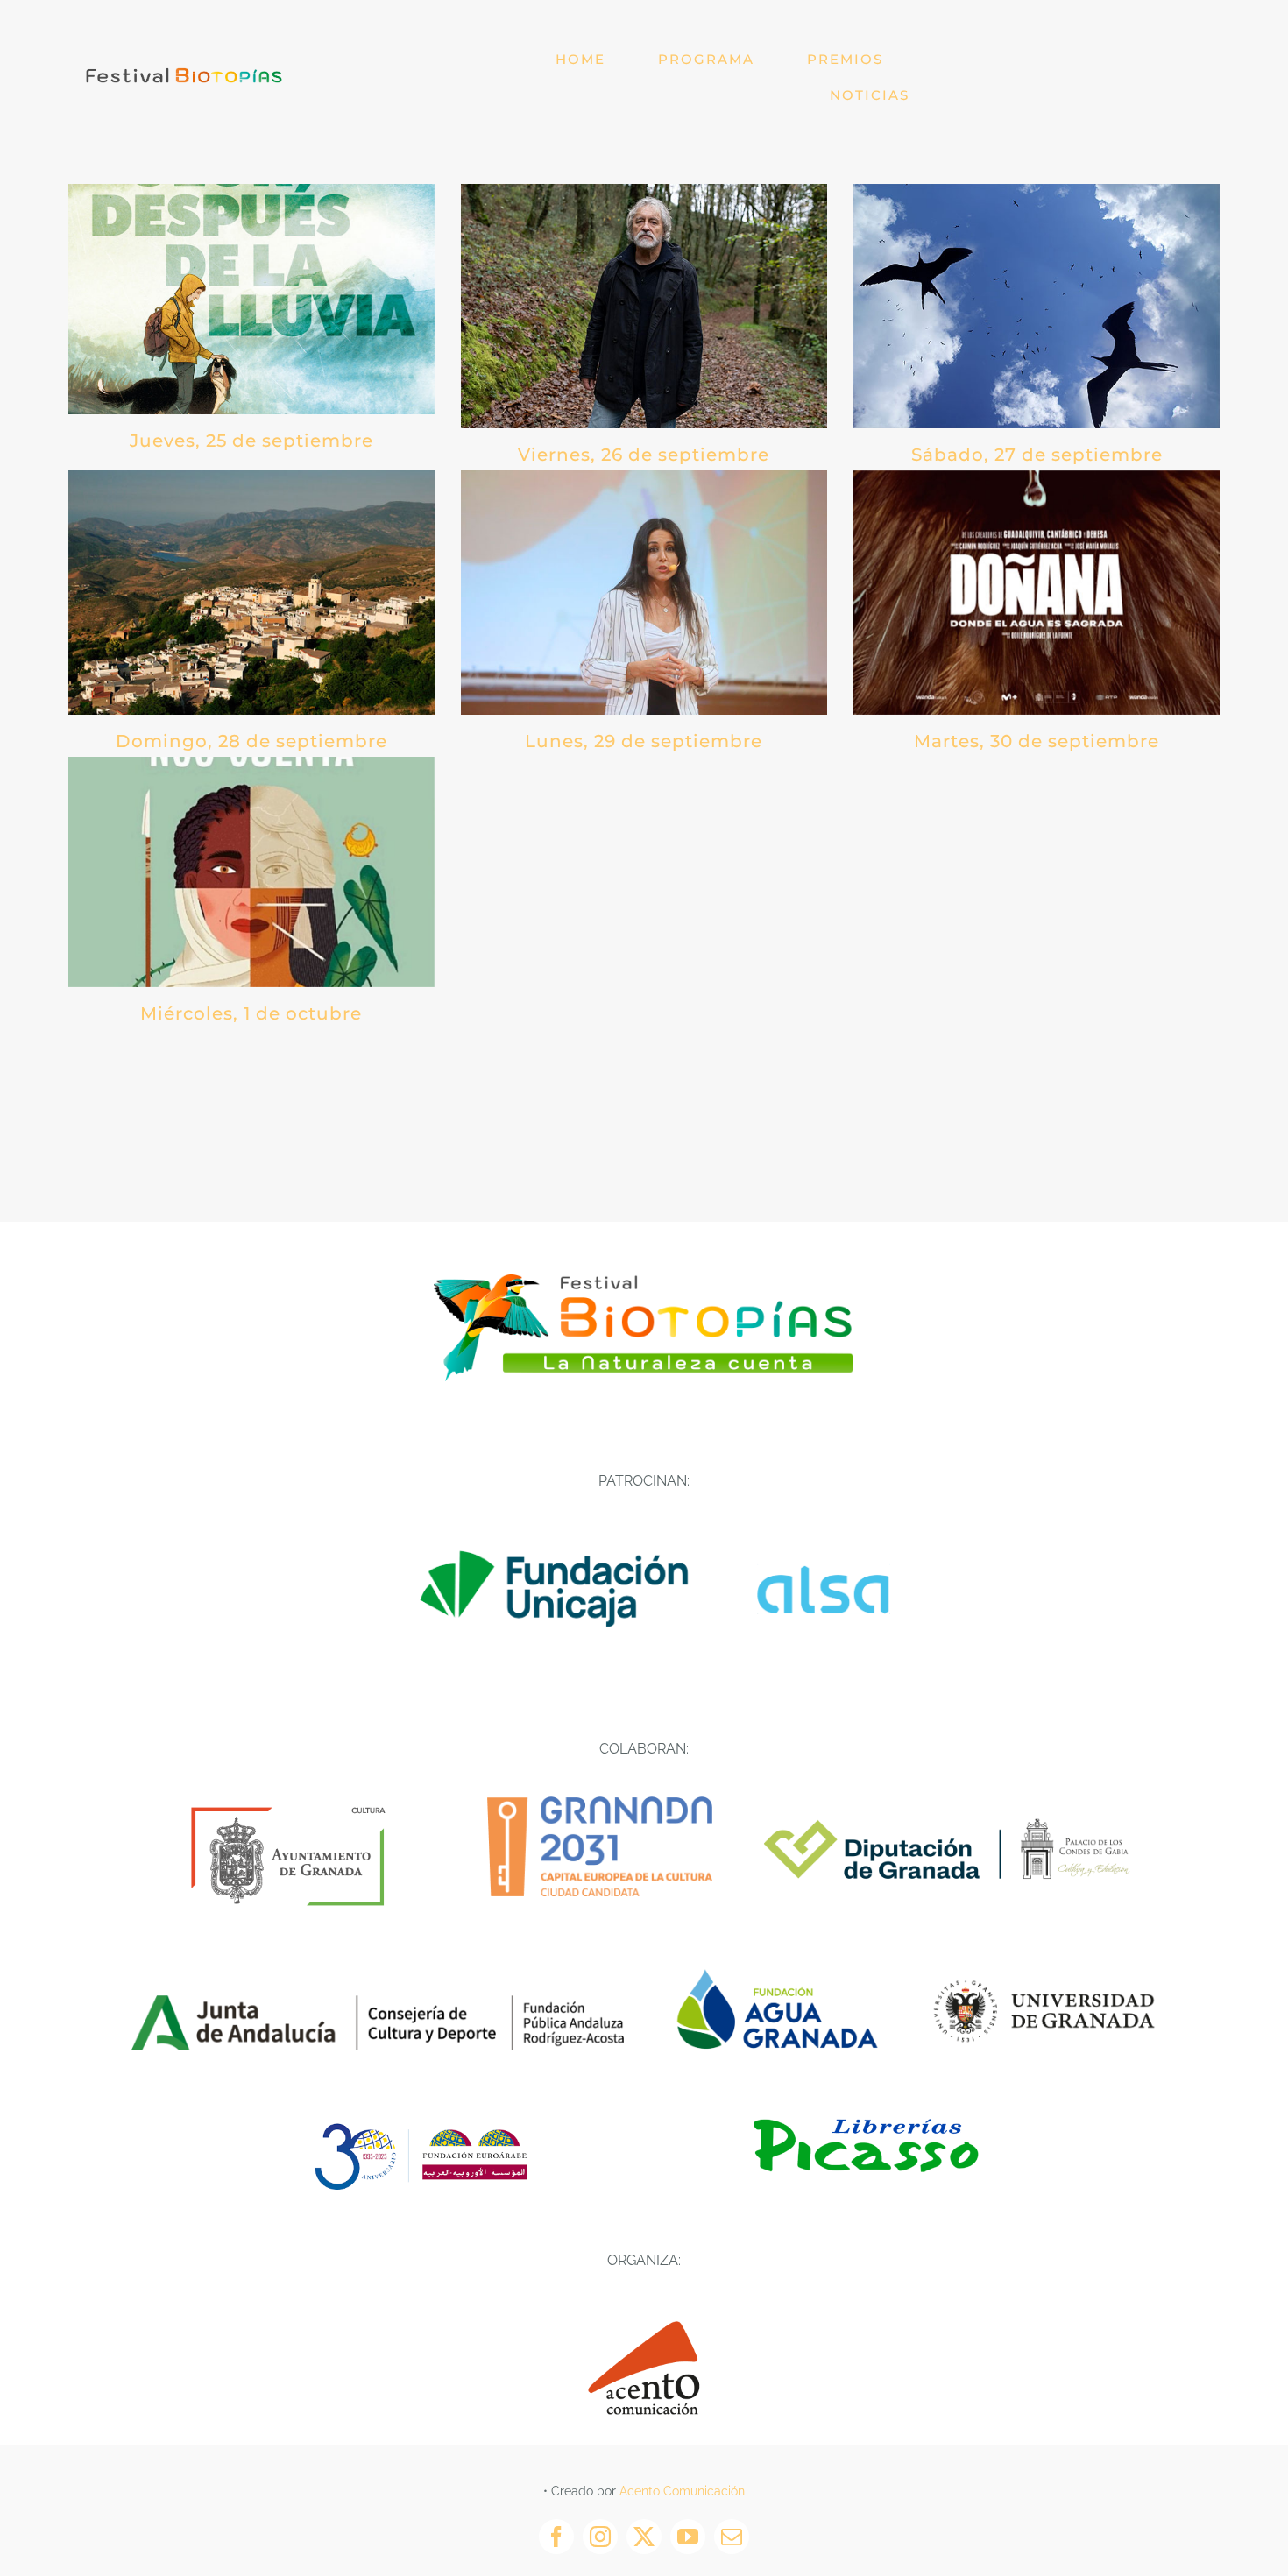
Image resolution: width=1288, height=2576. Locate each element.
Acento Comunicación (682, 2491)
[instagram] (600, 2537)
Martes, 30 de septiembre (1037, 741)
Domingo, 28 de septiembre (251, 741)
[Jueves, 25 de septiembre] (251, 299)
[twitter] (644, 2537)
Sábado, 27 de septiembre (1037, 455)
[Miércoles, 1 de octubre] (251, 872)
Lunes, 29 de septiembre (644, 741)
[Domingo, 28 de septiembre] (251, 593)
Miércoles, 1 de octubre (251, 1013)
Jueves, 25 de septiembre (251, 441)
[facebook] (556, 2537)
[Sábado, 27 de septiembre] (1037, 306)
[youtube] (688, 2537)
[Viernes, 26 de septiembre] (644, 306)
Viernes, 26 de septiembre (644, 455)
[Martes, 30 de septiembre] (1037, 593)
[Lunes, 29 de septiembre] (644, 593)
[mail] (732, 2537)
